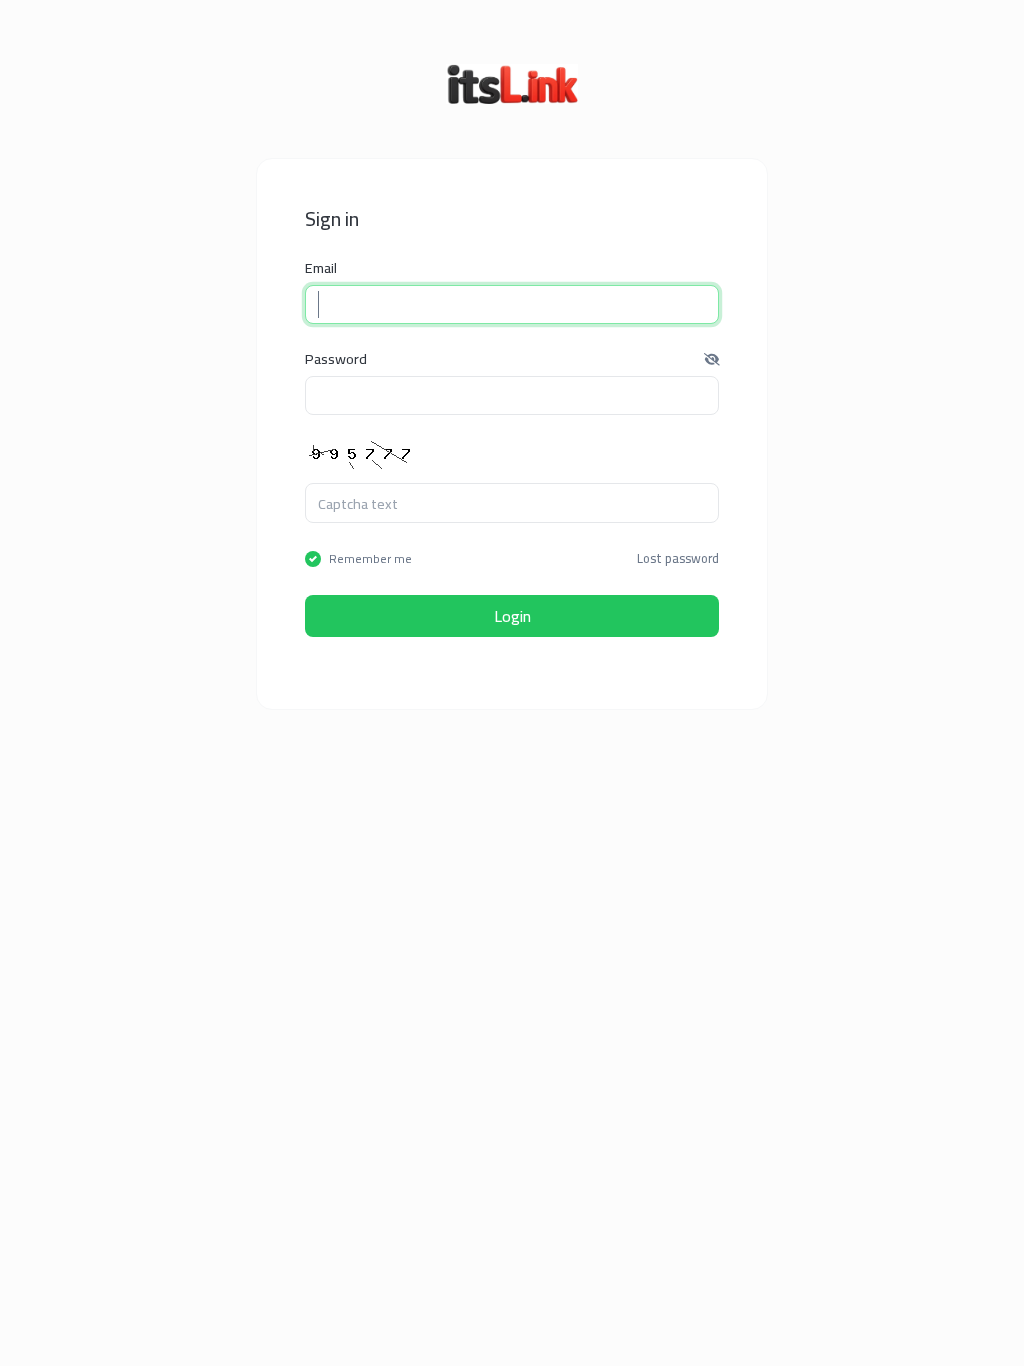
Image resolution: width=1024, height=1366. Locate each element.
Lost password (678, 558)
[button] (712, 359)
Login (512, 616)
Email (321, 268)
